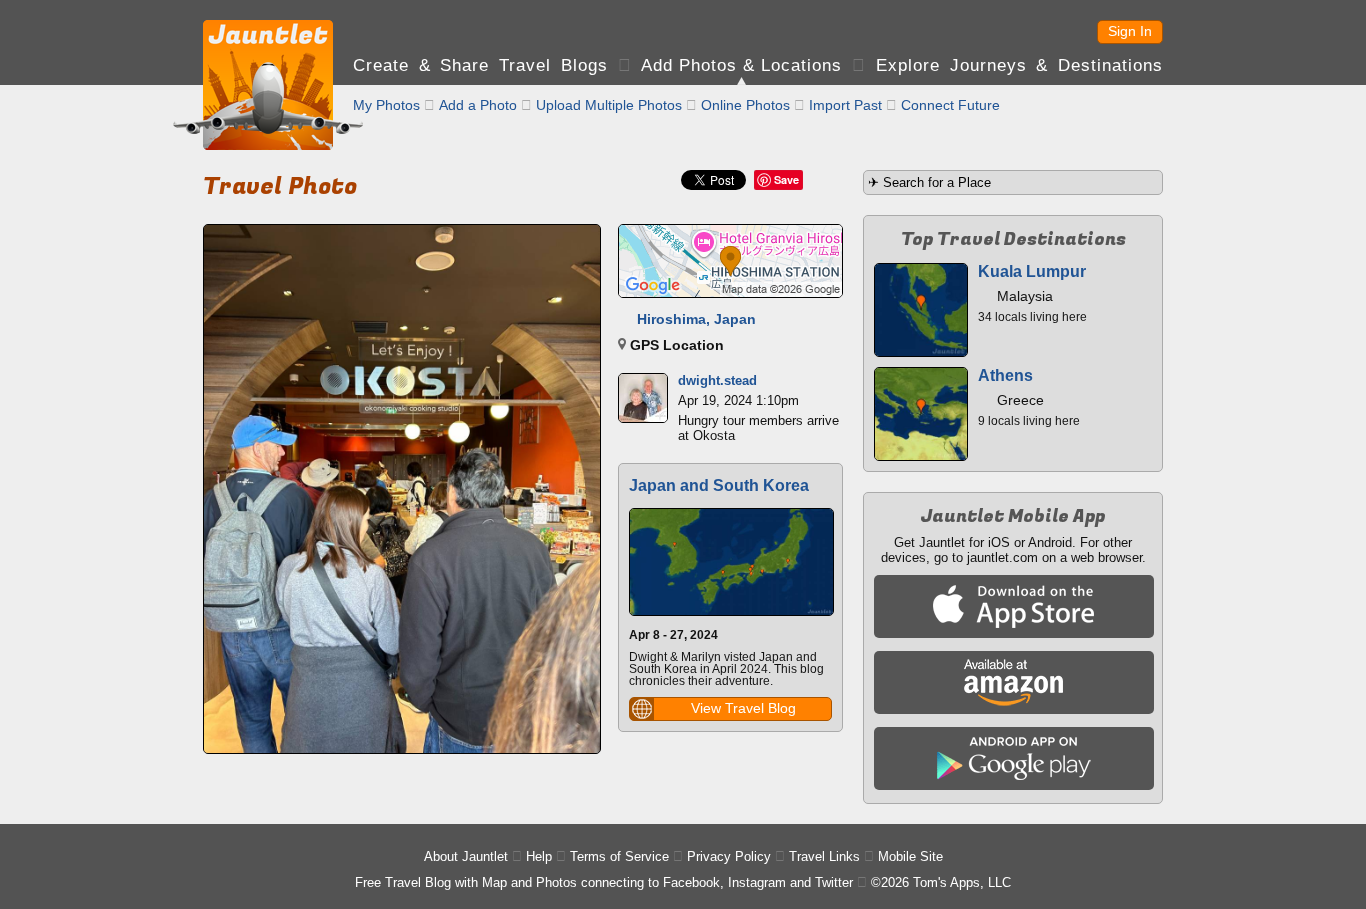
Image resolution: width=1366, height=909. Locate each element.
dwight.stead (717, 380)
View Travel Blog (743, 708)
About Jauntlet (466, 856)
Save (786, 179)
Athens (1005, 375)
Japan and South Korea (719, 485)
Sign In (1130, 31)
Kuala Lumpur (1032, 271)
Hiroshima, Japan (696, 319)
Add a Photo (478, 105)
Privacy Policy (729, 856)
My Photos (386, 105)
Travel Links (824, 856)
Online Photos (745, 105)
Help (539, 856)
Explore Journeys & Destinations (1019, 65)
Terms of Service (619, 856)
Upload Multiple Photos (609, 105)
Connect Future (950, 105)
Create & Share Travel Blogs (480, 65)
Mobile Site (910, 856)
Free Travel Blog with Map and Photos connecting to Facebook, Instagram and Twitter (604, 882)
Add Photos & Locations (741, 65)
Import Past (845, 105)
